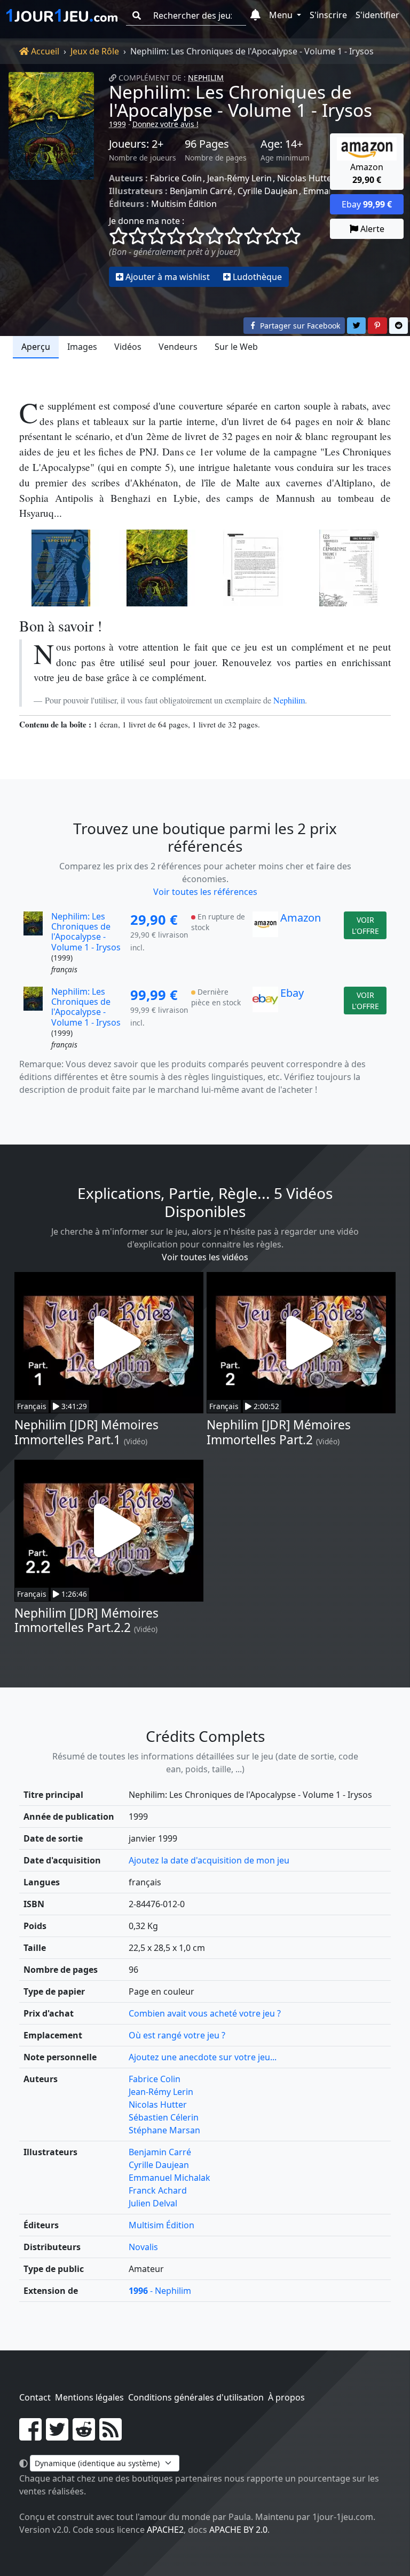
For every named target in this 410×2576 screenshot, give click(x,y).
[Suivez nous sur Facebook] (30, 2436)
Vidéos (128, 347)
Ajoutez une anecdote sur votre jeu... (203, 2057)
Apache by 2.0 (238, 2530)
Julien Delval (153, 2203)
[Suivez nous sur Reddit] (84, 2436)
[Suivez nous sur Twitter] (57, 2436)
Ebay (292, 993)
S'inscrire (328, 15)
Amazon (301, 918)
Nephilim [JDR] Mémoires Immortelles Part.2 (279, 1432)
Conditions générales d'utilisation (196, 2397)
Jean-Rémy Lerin (239, 178)
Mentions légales (89, 2397)
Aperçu (36, 347)
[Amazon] (265, 943)
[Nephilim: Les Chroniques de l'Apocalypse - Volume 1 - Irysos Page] (253, 568)
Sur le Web (236, 347)
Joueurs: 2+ (136, 144)
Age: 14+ (282, 144)
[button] (255, 15)
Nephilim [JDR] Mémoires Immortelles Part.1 (86, 1432)
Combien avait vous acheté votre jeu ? (205, 2013)
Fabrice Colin (176, 178)
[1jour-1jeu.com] (62, 15)
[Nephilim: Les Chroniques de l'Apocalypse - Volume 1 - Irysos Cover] (157, 568)
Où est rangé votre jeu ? (177, 2035)
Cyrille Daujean (268, 191)
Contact (35, 2397)
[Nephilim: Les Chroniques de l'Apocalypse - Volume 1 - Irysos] (51, 179)
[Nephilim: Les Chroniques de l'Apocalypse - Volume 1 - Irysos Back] (61, 568)
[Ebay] (265, 1019)
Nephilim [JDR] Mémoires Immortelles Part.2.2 (86, 1620)
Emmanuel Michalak (169, 2178)
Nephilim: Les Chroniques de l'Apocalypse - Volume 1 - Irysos (241, 101)
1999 (117, 124)
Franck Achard (158, 2190)
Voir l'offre (365, 925)
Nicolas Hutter (306, 178)
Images (82, 347)
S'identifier (377, 15)
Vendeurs (178, 347)
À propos (286, 2397)
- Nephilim (160, 2291)
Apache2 (165, 2530)
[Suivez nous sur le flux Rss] (111, 2436)
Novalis (143, 2247)
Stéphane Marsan (164, 2130)
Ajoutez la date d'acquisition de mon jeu (209, 1860)
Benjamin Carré (201, 191)
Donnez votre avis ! (165, 124)
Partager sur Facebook (299, 326)
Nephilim (206, 78)
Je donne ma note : (147, 221)
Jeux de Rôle (95, 51)
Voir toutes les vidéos (205, 1257)
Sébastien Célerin (164, 2117)
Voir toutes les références (205, 892)
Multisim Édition (184, 204)
